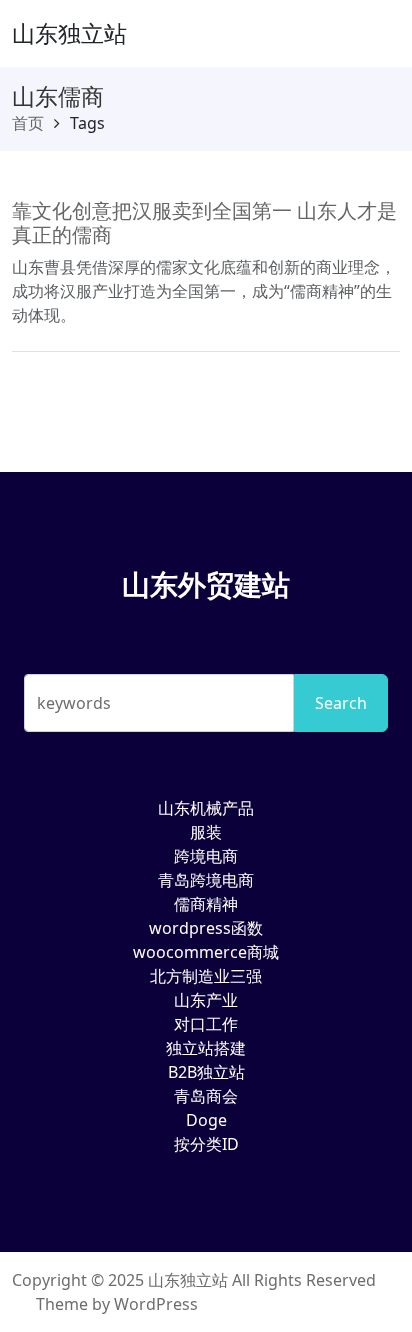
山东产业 (206, 1000)
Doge (206, 1120)
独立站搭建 (206, 1048)
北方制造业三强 (206, 976)
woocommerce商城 (206, 952)
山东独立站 (69, 33)
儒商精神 (206, 904)
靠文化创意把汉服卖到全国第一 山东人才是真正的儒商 (204, 222)
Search (341, 703)
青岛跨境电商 (206, 880)
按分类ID (206, 1144)
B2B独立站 (206, 1072)
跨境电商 (206, 856)
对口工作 (206, 1024)
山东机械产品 (206, 808)
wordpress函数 (206, 928)
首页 (28, 123)
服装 (206, 832)
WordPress (156, 1304)
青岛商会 (206, 1096)
